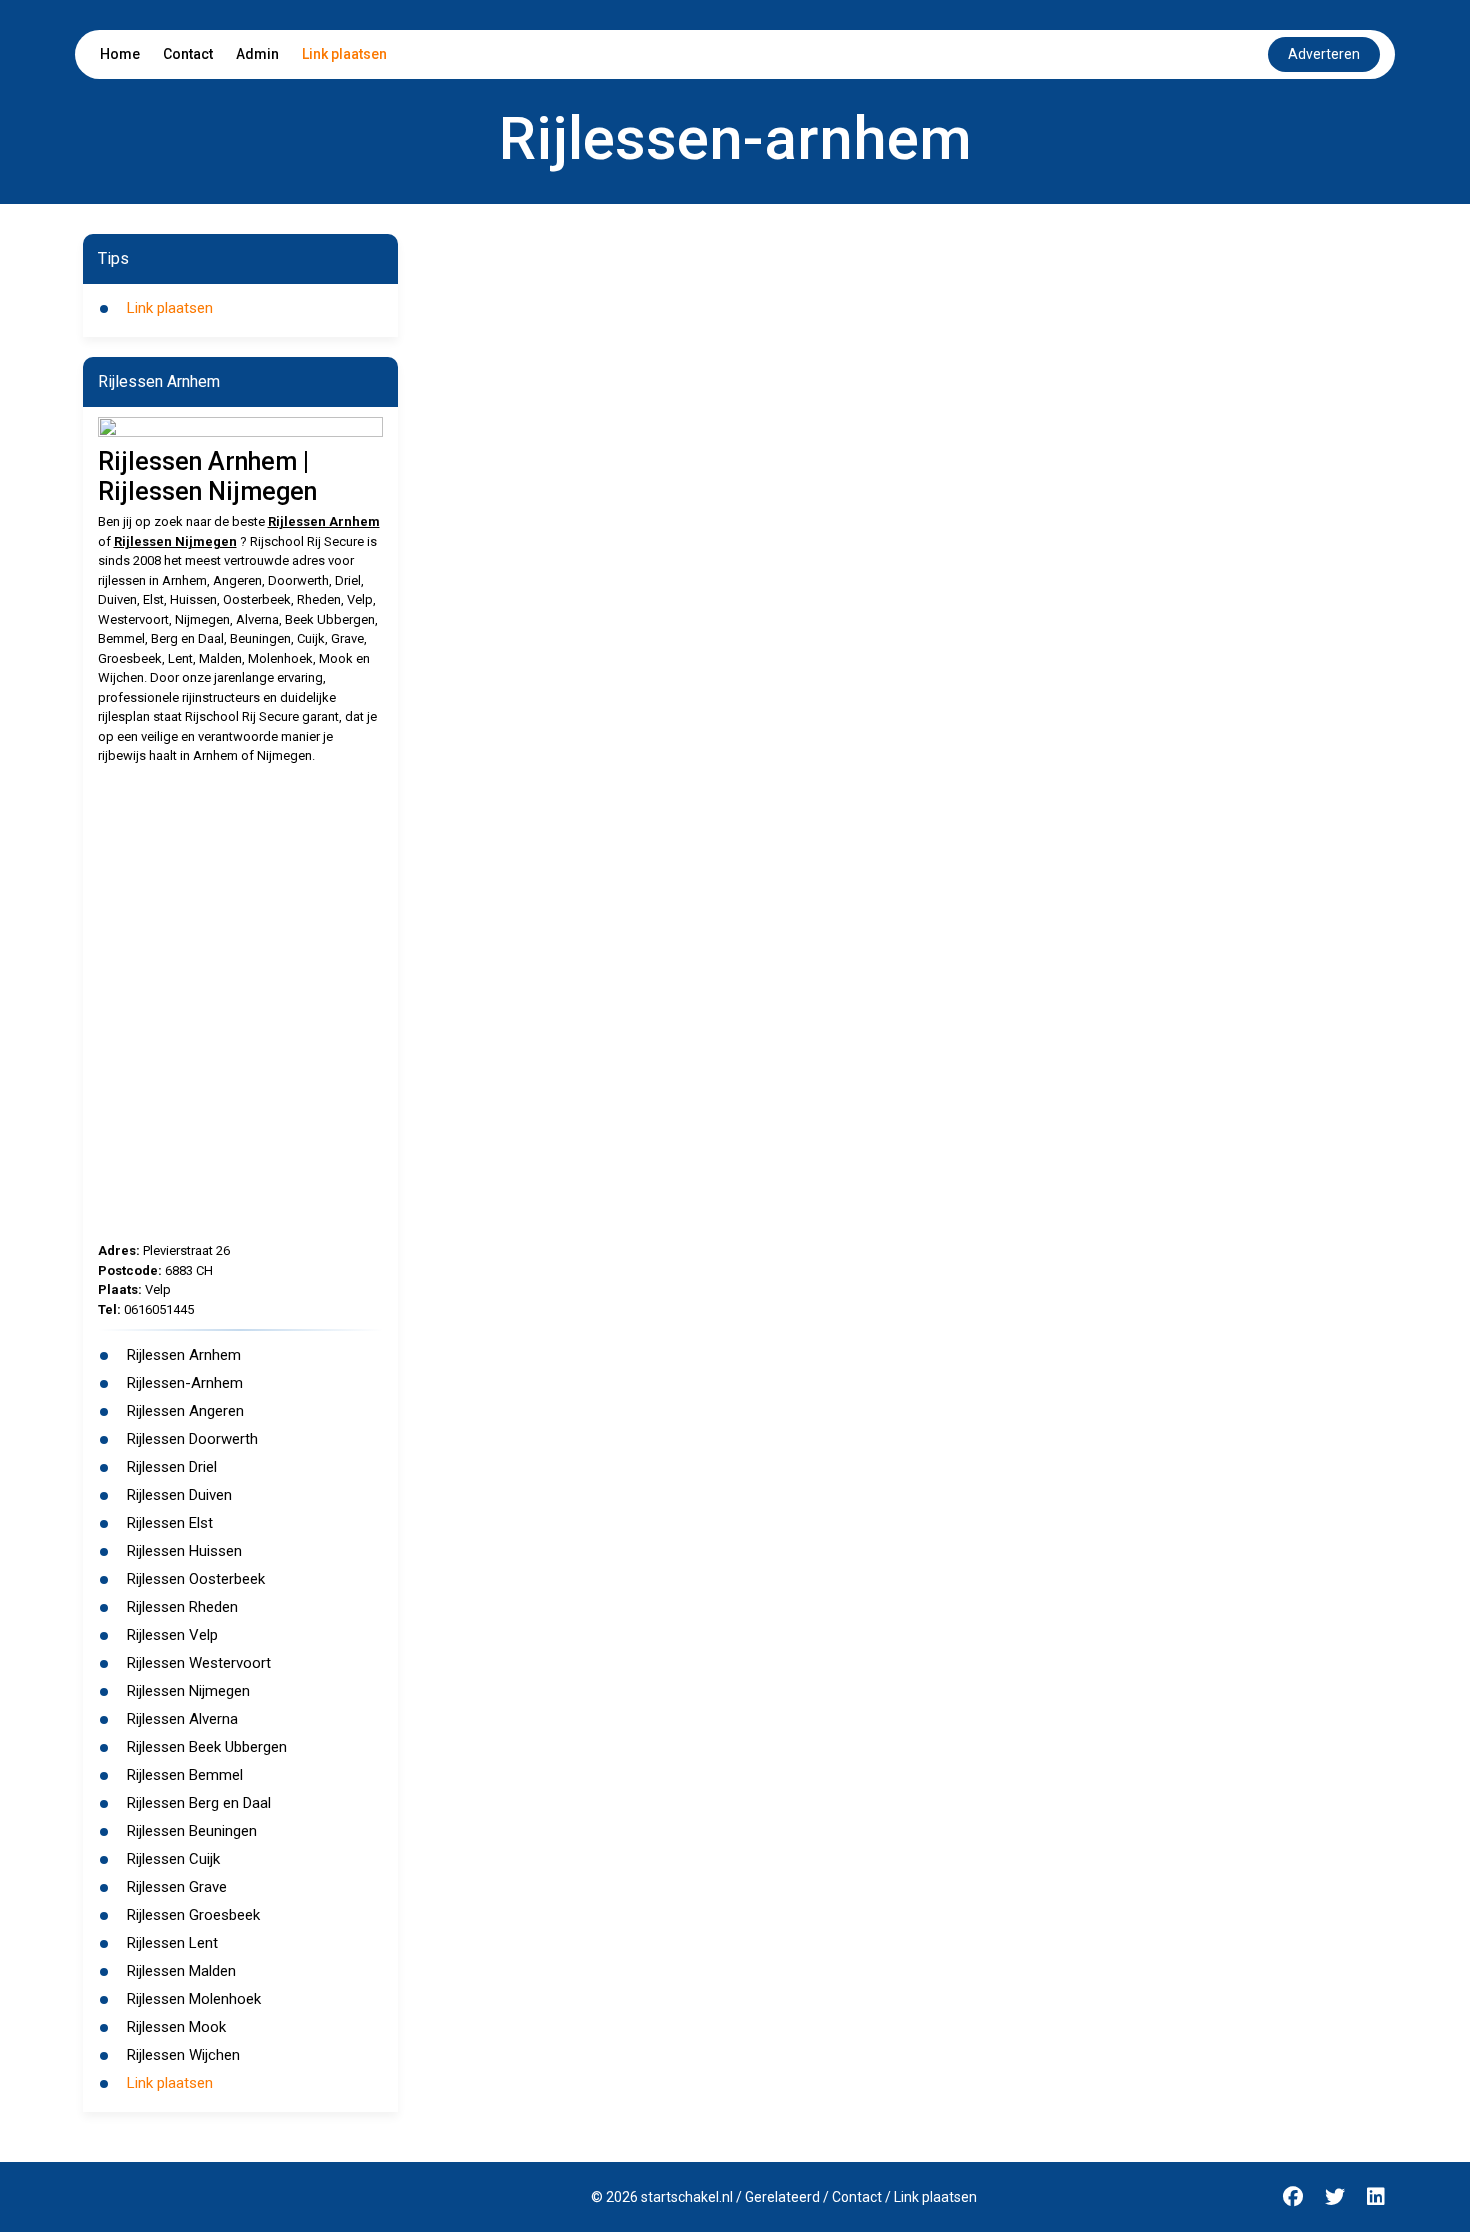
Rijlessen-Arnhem (185, 1383)
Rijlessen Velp (172, 1635)
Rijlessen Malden (181, 1971)
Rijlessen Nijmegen (175, 541)
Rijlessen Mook (176, 2027)
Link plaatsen (344, 54)
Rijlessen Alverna (182, 1719)
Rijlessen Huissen (184, 1551)
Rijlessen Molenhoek (194, 1999)
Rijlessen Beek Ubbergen (207, 1747)
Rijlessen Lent (172, 1943)
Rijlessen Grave (177, 1887)
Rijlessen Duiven (179, 1495)
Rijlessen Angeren (185, 1411)
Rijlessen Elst (170, 1523)
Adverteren (1324, 54)
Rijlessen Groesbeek (193, 1915)
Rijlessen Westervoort (199, 1663)
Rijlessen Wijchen (183, 2055)
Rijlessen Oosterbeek (196, 1579)
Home (120, 54)
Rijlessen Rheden (182, 1607)
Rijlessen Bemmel (185, 1775)
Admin (257, 54)
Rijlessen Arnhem (324, 521)
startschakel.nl (687, 2197)
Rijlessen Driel (172, 1467)
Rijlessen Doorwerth (192, 1439)
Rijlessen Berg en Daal (199, 1803)
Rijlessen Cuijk (173, 1859)
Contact (188, 54)
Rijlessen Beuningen (192, 1831)
